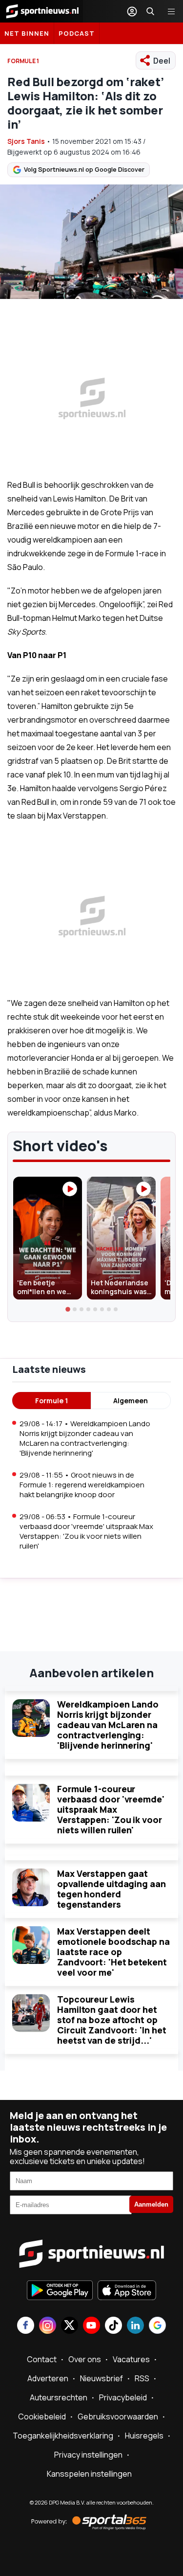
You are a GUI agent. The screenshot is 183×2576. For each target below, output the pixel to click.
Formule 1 (51, 1401)
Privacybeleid (123, 2397)
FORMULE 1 (23, 61)
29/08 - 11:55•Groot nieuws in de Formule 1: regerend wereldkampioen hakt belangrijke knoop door (82, 1485)
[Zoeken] (150, 11)
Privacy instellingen (88, 2455)
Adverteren (48, 2378)
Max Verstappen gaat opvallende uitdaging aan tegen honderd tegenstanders (112, 1889)
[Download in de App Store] (127, 2291)
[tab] (68, 1310)
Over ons (85, 2359)
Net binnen (27, 33)
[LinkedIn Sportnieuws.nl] (135, 2326)
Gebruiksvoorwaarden (118, 2416)
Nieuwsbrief (102, 2378)
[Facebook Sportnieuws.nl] (26, 2326)
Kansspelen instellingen (89, 2474)
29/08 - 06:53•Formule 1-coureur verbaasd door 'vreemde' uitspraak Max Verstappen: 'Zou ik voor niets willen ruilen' (86, 1531)
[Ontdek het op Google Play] (60, 2291)
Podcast (77, 33)
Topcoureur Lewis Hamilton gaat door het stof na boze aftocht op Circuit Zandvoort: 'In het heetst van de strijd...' (112, 2020)
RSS (142, 2378)
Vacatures (131, 2359)
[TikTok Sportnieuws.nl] (113, 2326)
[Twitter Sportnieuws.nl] (70, 2326)
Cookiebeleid (42, 2416)
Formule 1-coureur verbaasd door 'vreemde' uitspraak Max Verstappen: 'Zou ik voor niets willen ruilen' (111, 1809)
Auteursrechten (59, 2397)
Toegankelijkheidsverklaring (63, 2436)
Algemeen (131, 1401)
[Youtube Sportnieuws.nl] (91, 2326)
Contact (42, 2359)
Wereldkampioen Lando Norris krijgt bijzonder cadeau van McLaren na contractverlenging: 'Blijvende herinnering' (108, 1725)
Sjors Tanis (26, 141)
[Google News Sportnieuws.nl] (157, 2326)
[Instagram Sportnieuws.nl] (48, 2326)
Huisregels (144, 2436)
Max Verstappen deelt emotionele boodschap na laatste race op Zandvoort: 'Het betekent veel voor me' (113, 1952)
